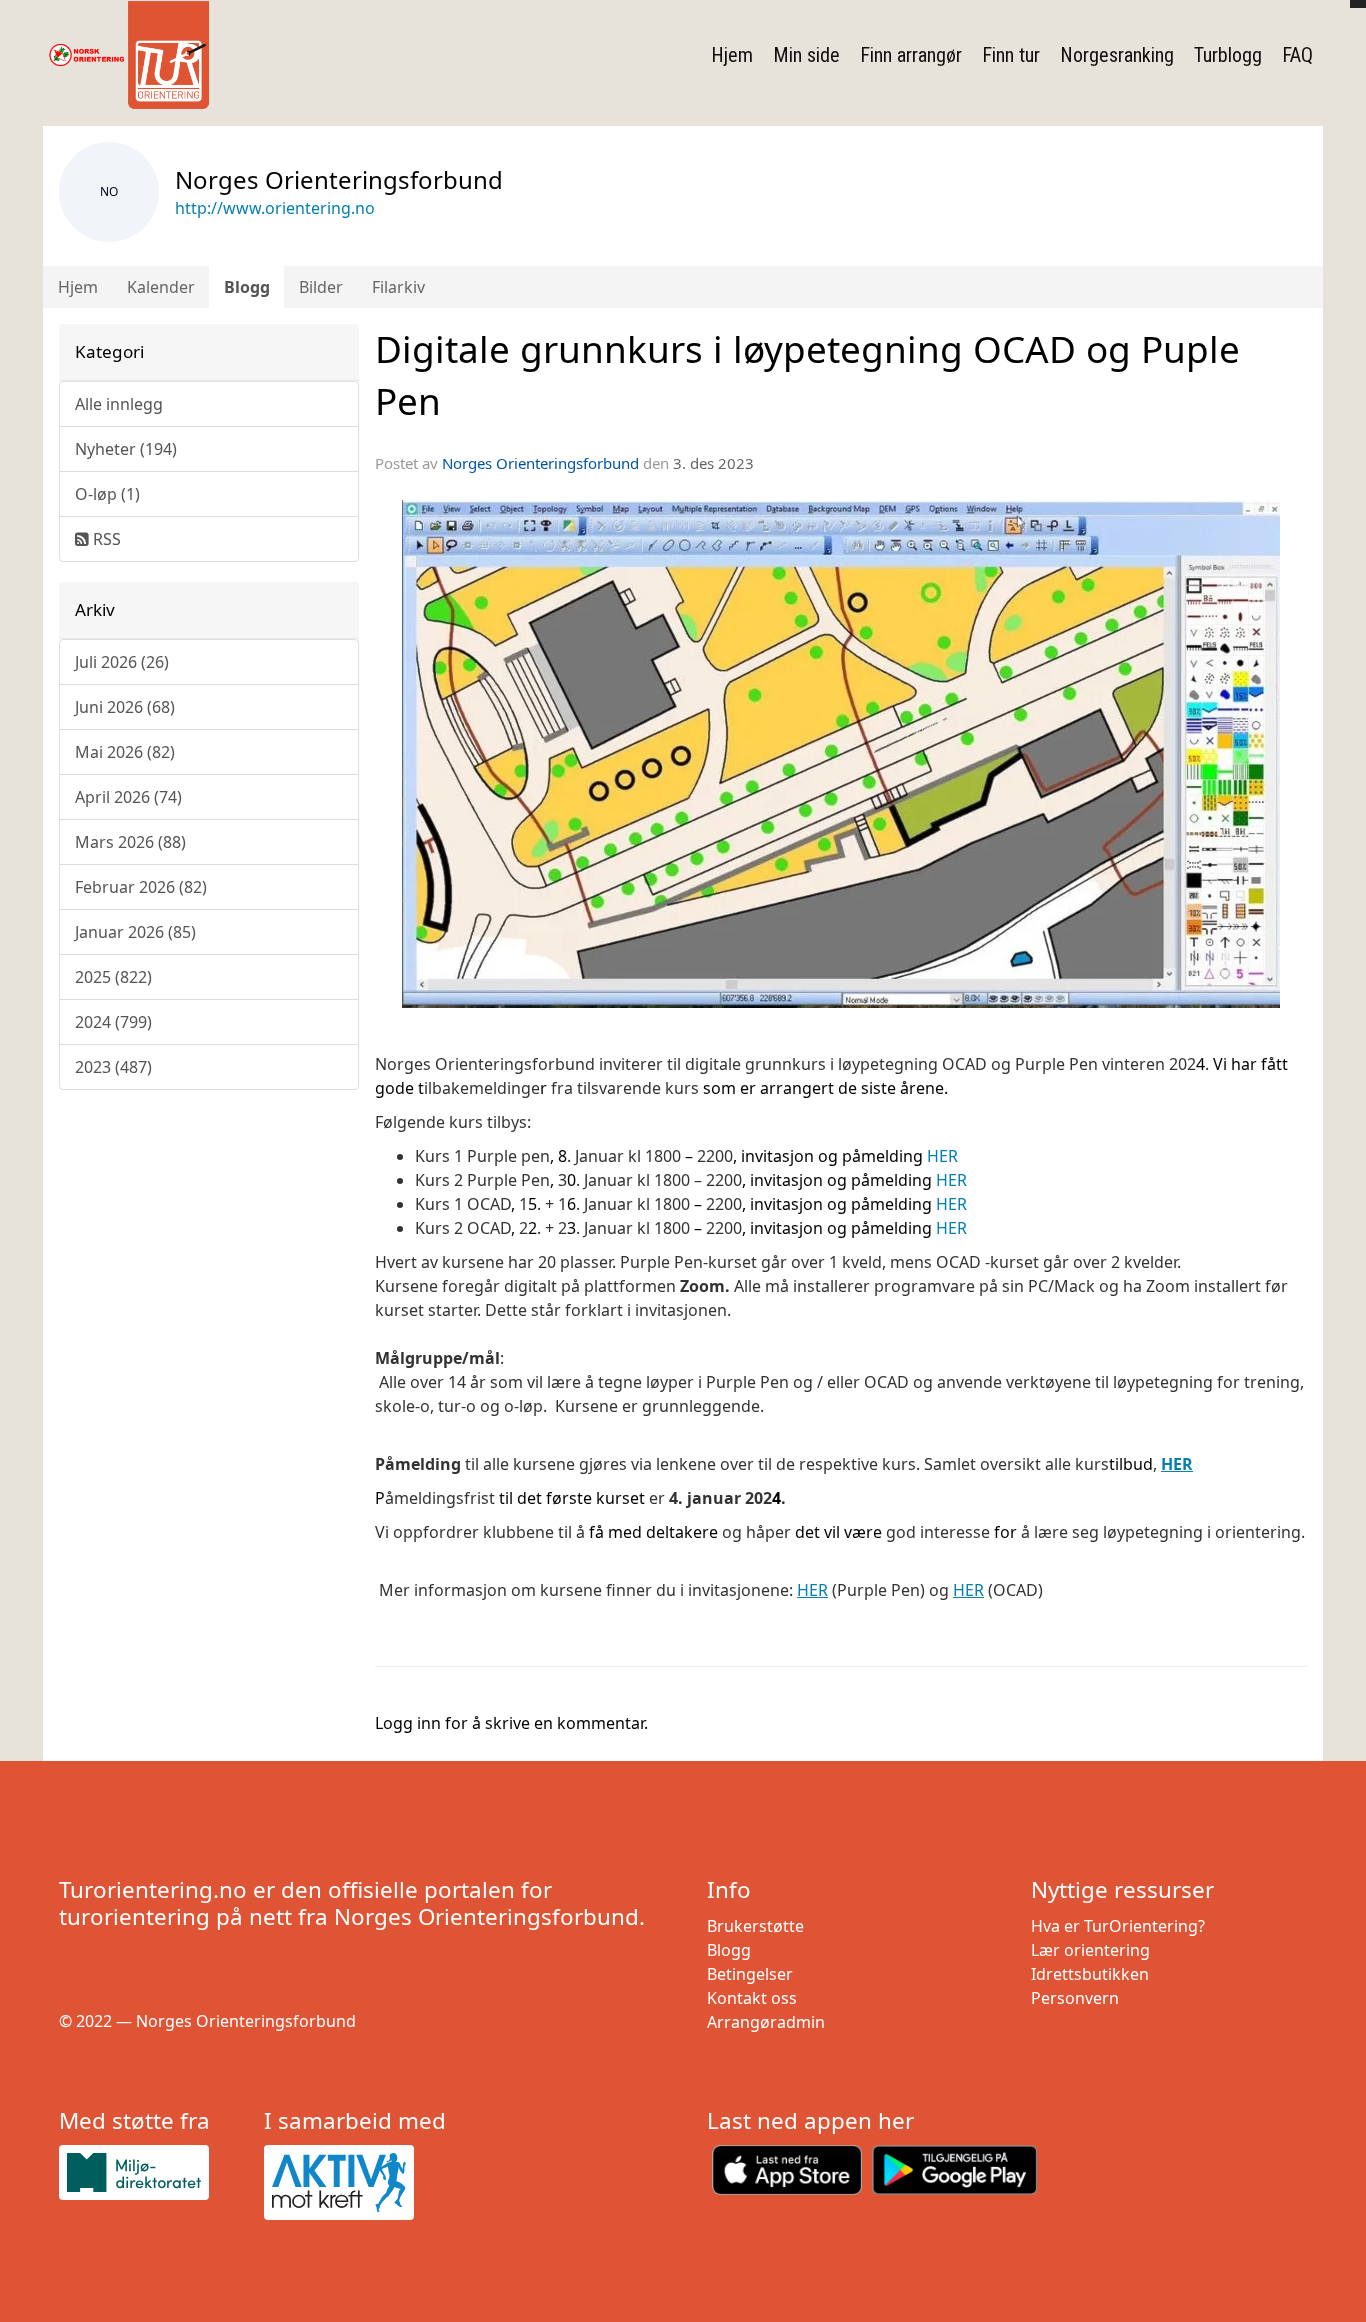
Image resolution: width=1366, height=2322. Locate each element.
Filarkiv (398, 287)
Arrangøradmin (766, 2022)
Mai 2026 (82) (125, 752)
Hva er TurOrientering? (1118, 1926)
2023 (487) (113, 1067)
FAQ (1297, 55)
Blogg (247, 287)
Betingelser (750, 1974)
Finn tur (1011, 55)
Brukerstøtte (755, 1926)
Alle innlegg (119, 404)
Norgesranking (1117, 55)
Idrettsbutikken (1090, 1974)
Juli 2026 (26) (122, 662)
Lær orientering (1090, 1950)
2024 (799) (113, 1022)
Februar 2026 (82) (141, 887)
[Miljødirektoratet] (153, 2172)
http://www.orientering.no (275, 208)
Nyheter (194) (126, 449)
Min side (806, 55)
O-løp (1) (107, 494)
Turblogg (1228, 55)
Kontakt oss (752, 1998)
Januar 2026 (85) (135, 932)
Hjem (732, 55)
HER (944, 1156)
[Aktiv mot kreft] (358, 2183)
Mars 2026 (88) (130, 842)
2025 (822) (113, 977)
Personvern (1075, 1998)
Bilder (321, 287)
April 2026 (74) (128, 797)
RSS (105, 539)
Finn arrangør (911, 55)
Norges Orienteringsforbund (540, 463)
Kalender (161, 287)
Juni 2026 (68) (125, 707)
